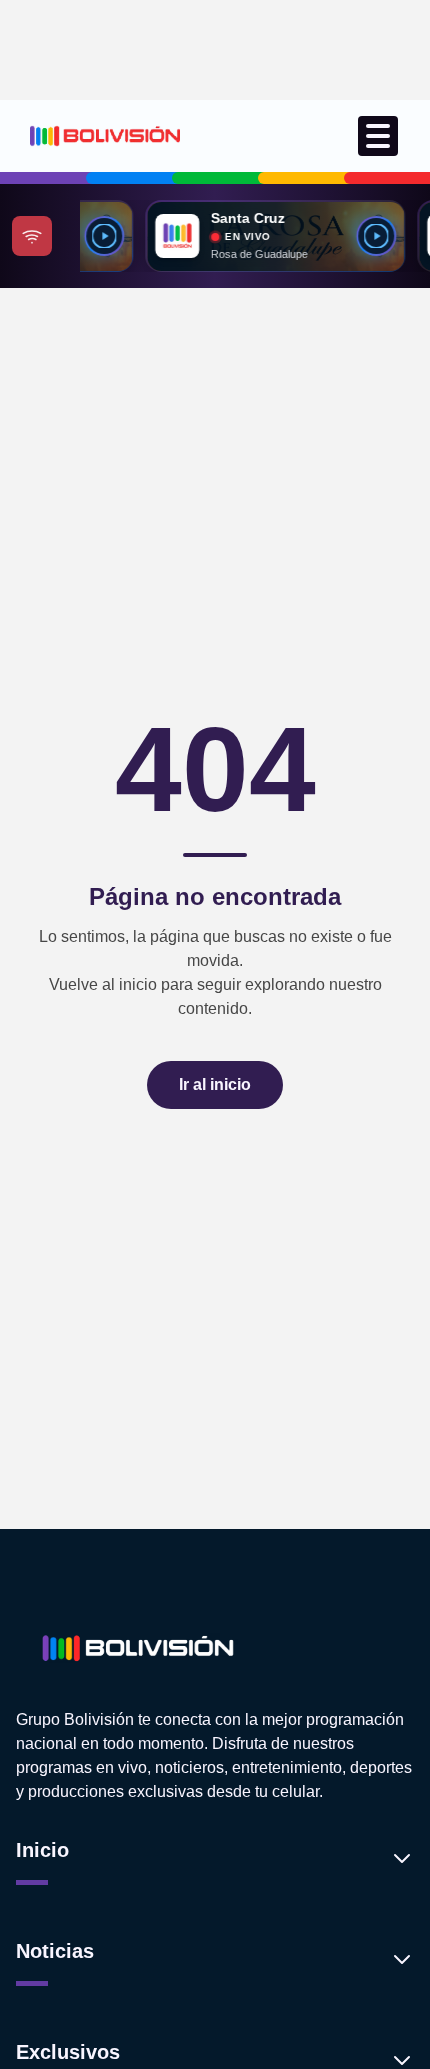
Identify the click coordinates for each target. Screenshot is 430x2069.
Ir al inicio (215, 1084)
